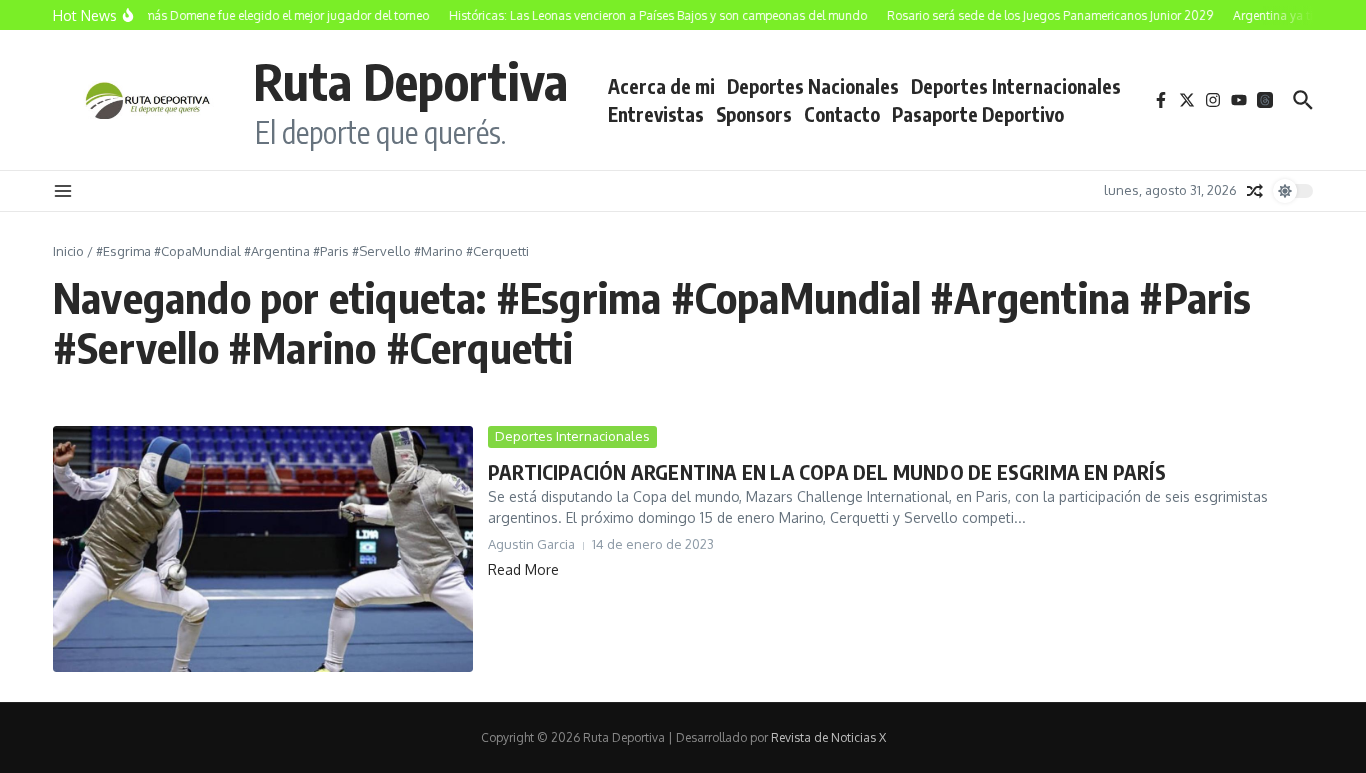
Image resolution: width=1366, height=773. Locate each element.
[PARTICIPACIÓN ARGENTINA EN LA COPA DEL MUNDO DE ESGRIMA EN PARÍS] (263, 548)
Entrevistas (656, 114)
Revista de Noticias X (828, 737)
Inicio (68, 251)
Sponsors (754, 114)
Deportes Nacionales (813, 86)
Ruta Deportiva (410, 80)
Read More (523, 569)
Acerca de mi (661, 86)
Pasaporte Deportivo (978, 114)
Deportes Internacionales (1016, 86)
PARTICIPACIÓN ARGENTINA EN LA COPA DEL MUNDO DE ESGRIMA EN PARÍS (827, 471)
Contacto (842, 114)
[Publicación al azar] (1255, 191)
